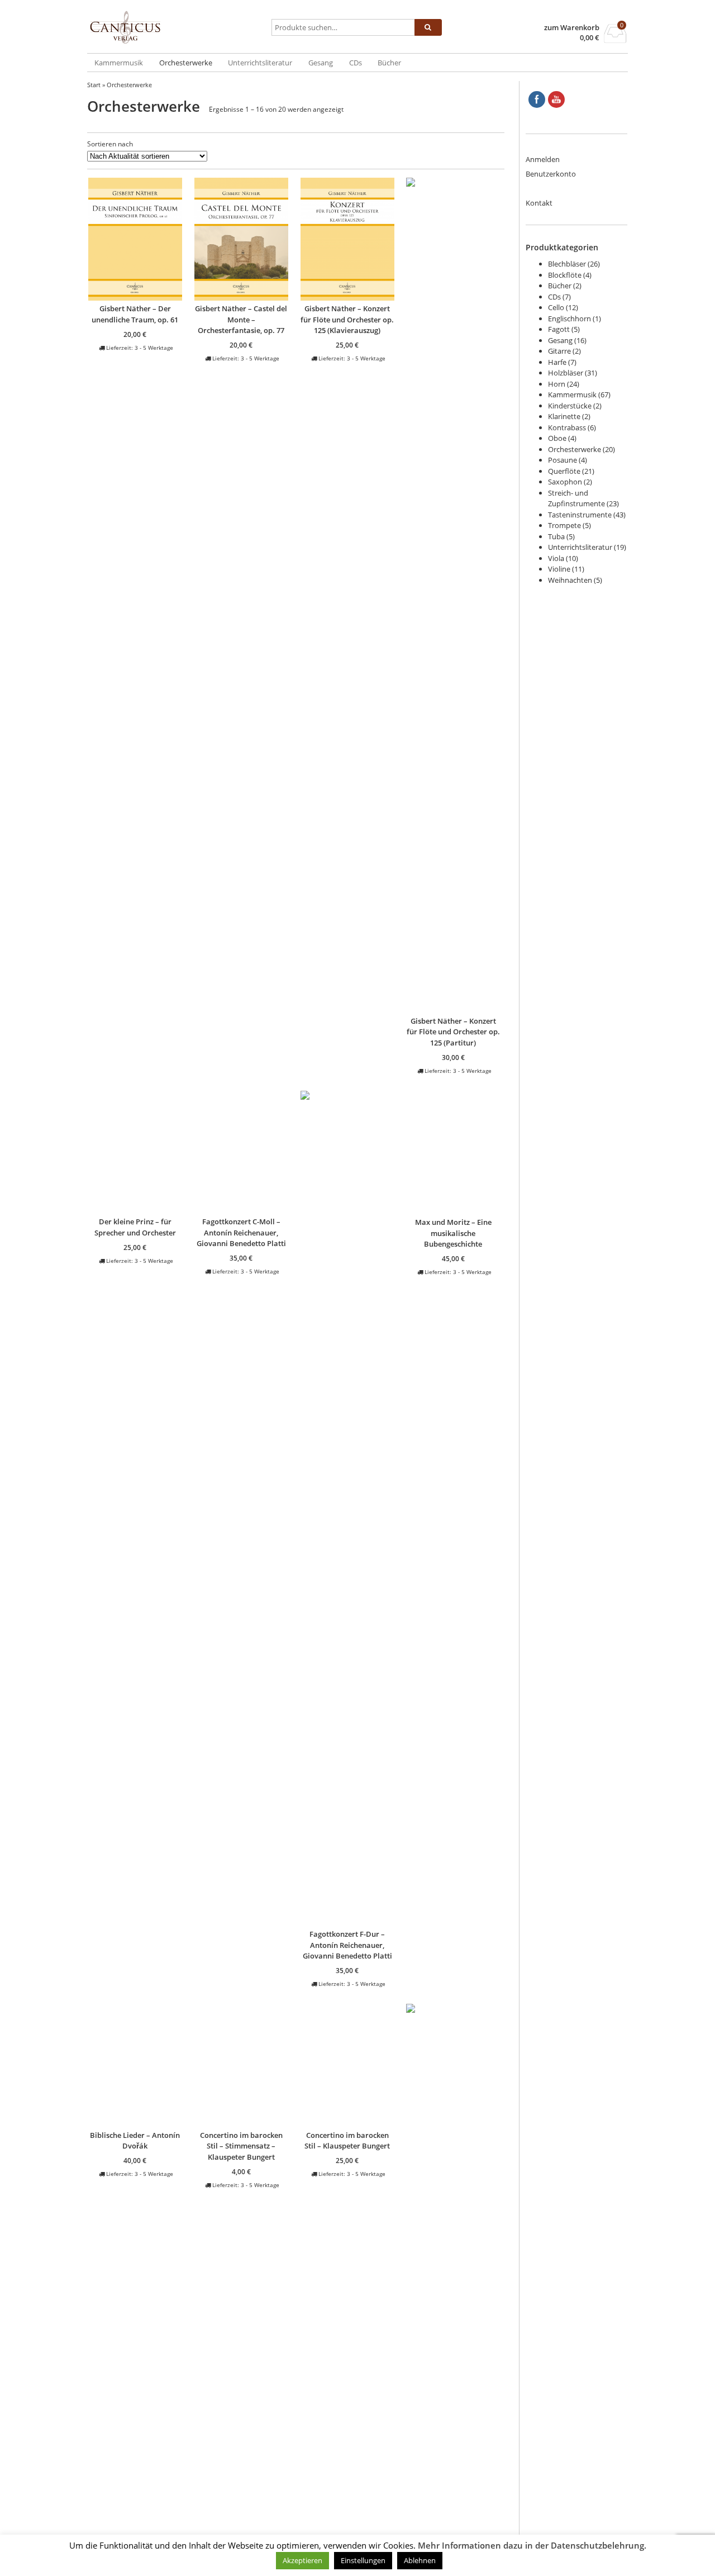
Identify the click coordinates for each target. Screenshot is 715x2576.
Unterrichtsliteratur (260, 63)
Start (94, 85)
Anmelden (543, 159)
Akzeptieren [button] (302, 2560)
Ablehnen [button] (420, 2560)
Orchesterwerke (186, 63)
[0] (615, 40)
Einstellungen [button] (363, 2560)
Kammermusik (119, 63)
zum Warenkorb (572, 28)
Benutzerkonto (551, 174)
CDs (356, 63)
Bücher (389, 63)
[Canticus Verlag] (177, 27)
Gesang (321, 63)
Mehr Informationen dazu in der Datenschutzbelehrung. (532, 2546)
